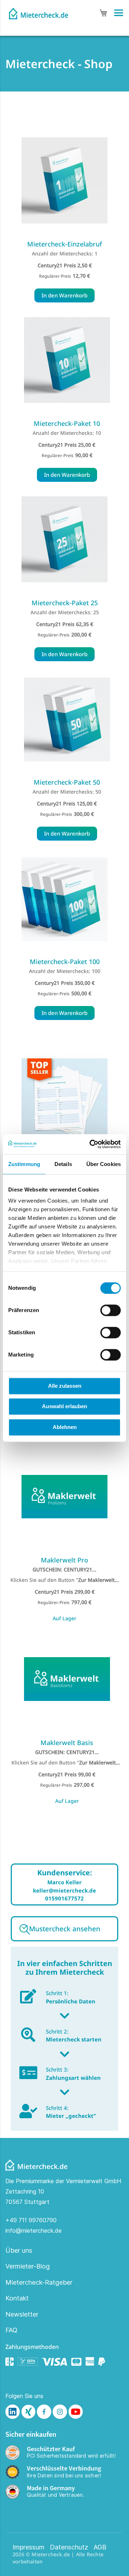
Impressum (28, 2547)
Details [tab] (63, 1164)
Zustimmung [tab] (24, 1164)
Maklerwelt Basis (67, 1743)
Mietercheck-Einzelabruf (64, 244)
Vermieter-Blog (28, 2266)
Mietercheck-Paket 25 (65, 603)
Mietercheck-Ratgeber (39, 2282)
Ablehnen (65, 1427)
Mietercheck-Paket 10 (67, 423)
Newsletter (22, 2314)
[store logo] (39, 11)
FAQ (11, 2330)
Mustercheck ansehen (65, 1929)
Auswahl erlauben (64, 1406)
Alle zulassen (65, 1386)
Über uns (19, 2250)
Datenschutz (69, 2547)
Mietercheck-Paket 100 (65, 962)
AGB (100, 2547)
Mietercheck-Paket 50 (67, 782)
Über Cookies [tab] (104, 1164)
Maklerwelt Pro (64, 1560)
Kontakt (17, 2298)
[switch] (111, 1311)
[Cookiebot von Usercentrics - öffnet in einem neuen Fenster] (91, 1144)
